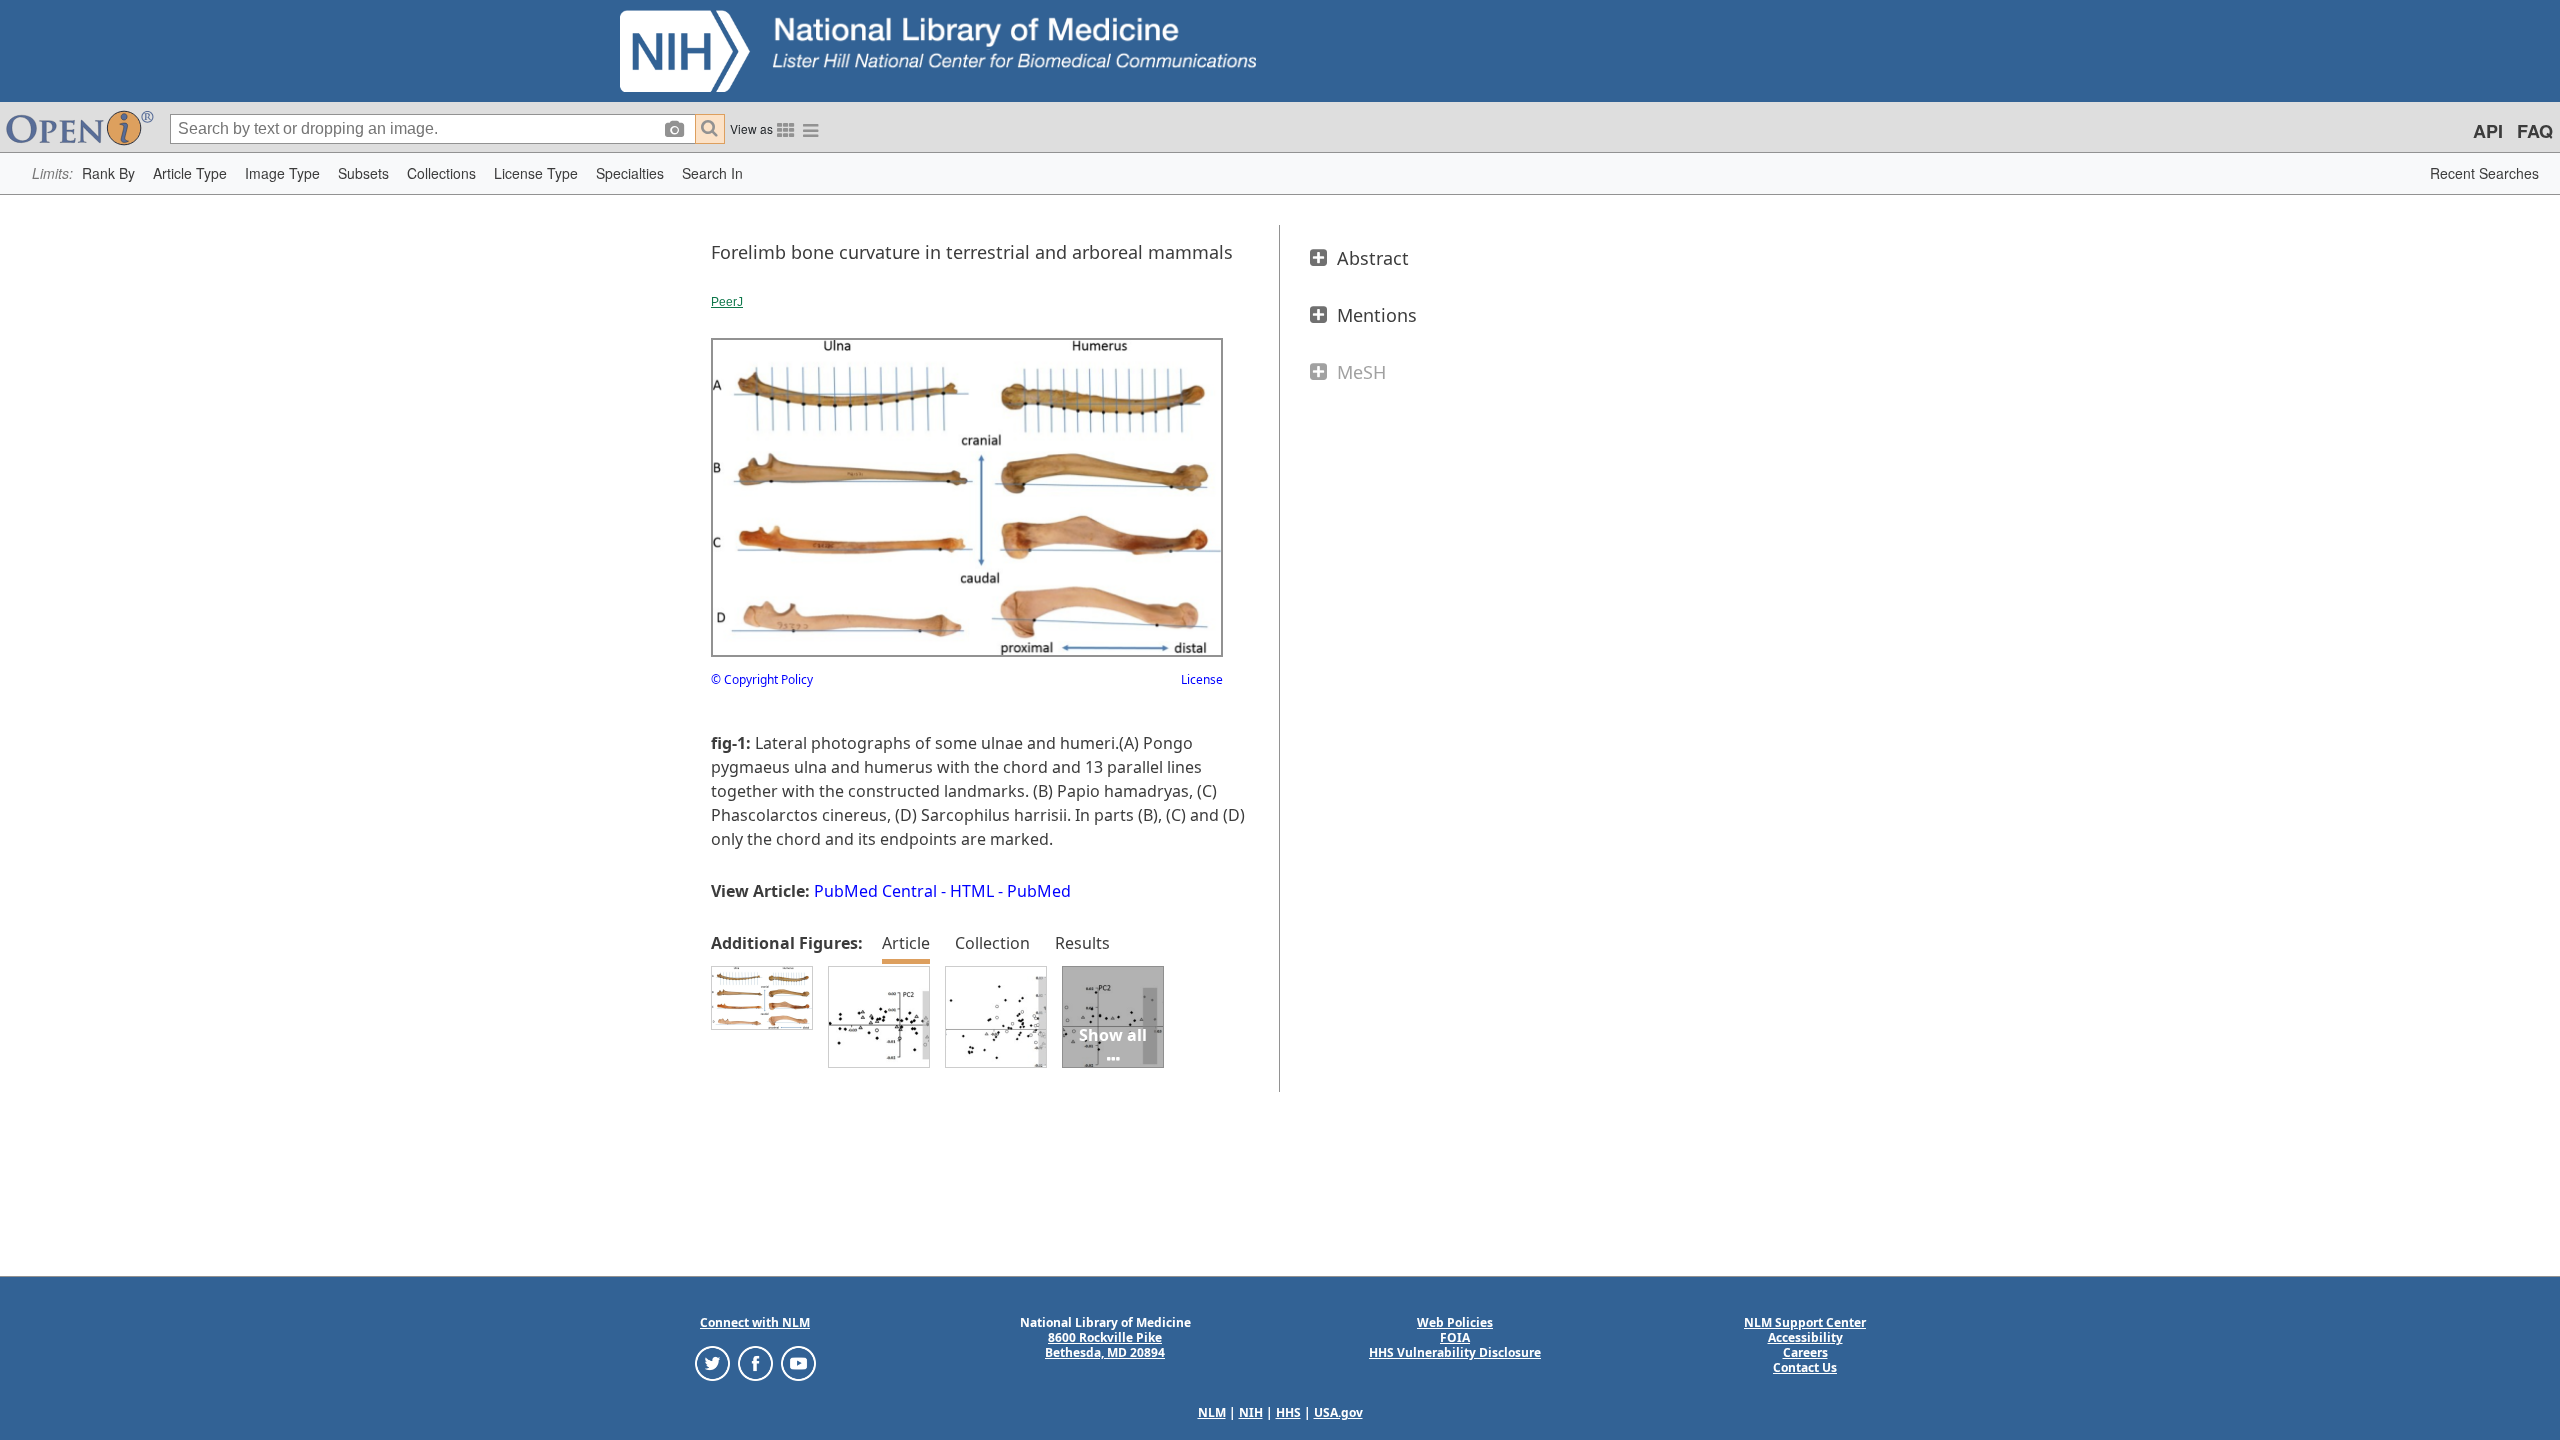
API (2488, 131)
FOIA (1455, 1337)
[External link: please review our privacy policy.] (712, 1362)
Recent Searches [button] (2484, 173)
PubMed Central (875, 891)
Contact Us (1805, 1367)
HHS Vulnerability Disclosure (1455, 1352)
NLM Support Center (1805, 1322)
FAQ (2535, 131)
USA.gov (1338, 1412)
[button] (108, 173)
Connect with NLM (755, 1322)
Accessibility (1805, 1337)
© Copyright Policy (762, 679)
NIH (1251, 1412)
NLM (1212, 1412)
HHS (1288, 1412)
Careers (1805, 1352)
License (1202, 679)
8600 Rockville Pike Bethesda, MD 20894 (1105, 1345)
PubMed (1039, 891)
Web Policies (1455, 1322)
